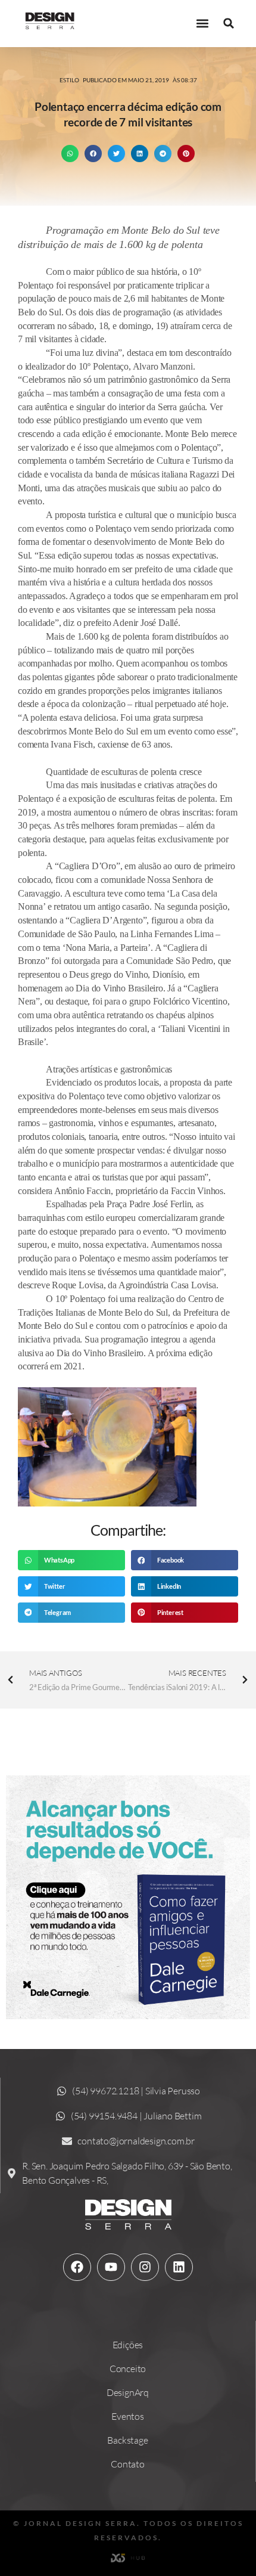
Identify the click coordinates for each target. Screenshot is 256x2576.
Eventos (128, 2416)
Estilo (69, 80)
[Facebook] (77, 2267)
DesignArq (128, 2392)
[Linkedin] (179, 2267)
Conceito (128, 2369)
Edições (128, 2345)
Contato (128, 2464)
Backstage (127, 2440)
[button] (202, 24)
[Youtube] (111, 2267)
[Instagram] (145, 2267)
